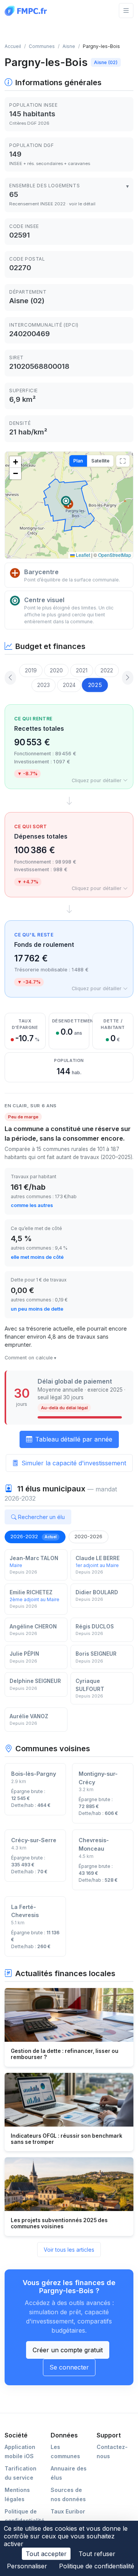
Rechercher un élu (41, 1517)
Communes (42, 46)
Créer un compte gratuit (68, 2350)
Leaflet (82, 555)
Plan (78, 461)
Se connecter (69, 2367)
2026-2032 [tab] (34, 1536)
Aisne (69, 46)
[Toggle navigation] (126, 11)
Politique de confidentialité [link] (97, 2566)
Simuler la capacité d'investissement (74, 1463)
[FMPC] (28, 10)
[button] (66, 501)
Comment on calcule (29, 1358)
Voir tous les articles (69, 2250)
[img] (69, 505)
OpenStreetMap (115, 555)
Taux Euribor (68, 2511)
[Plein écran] (123, 461)
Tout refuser (97, 2554)
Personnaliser (27, 2566)
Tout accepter (46, 2554)
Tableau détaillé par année (74, 1439)
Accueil (13, 46)
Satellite (100, 461)
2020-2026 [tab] (88, 1536)
